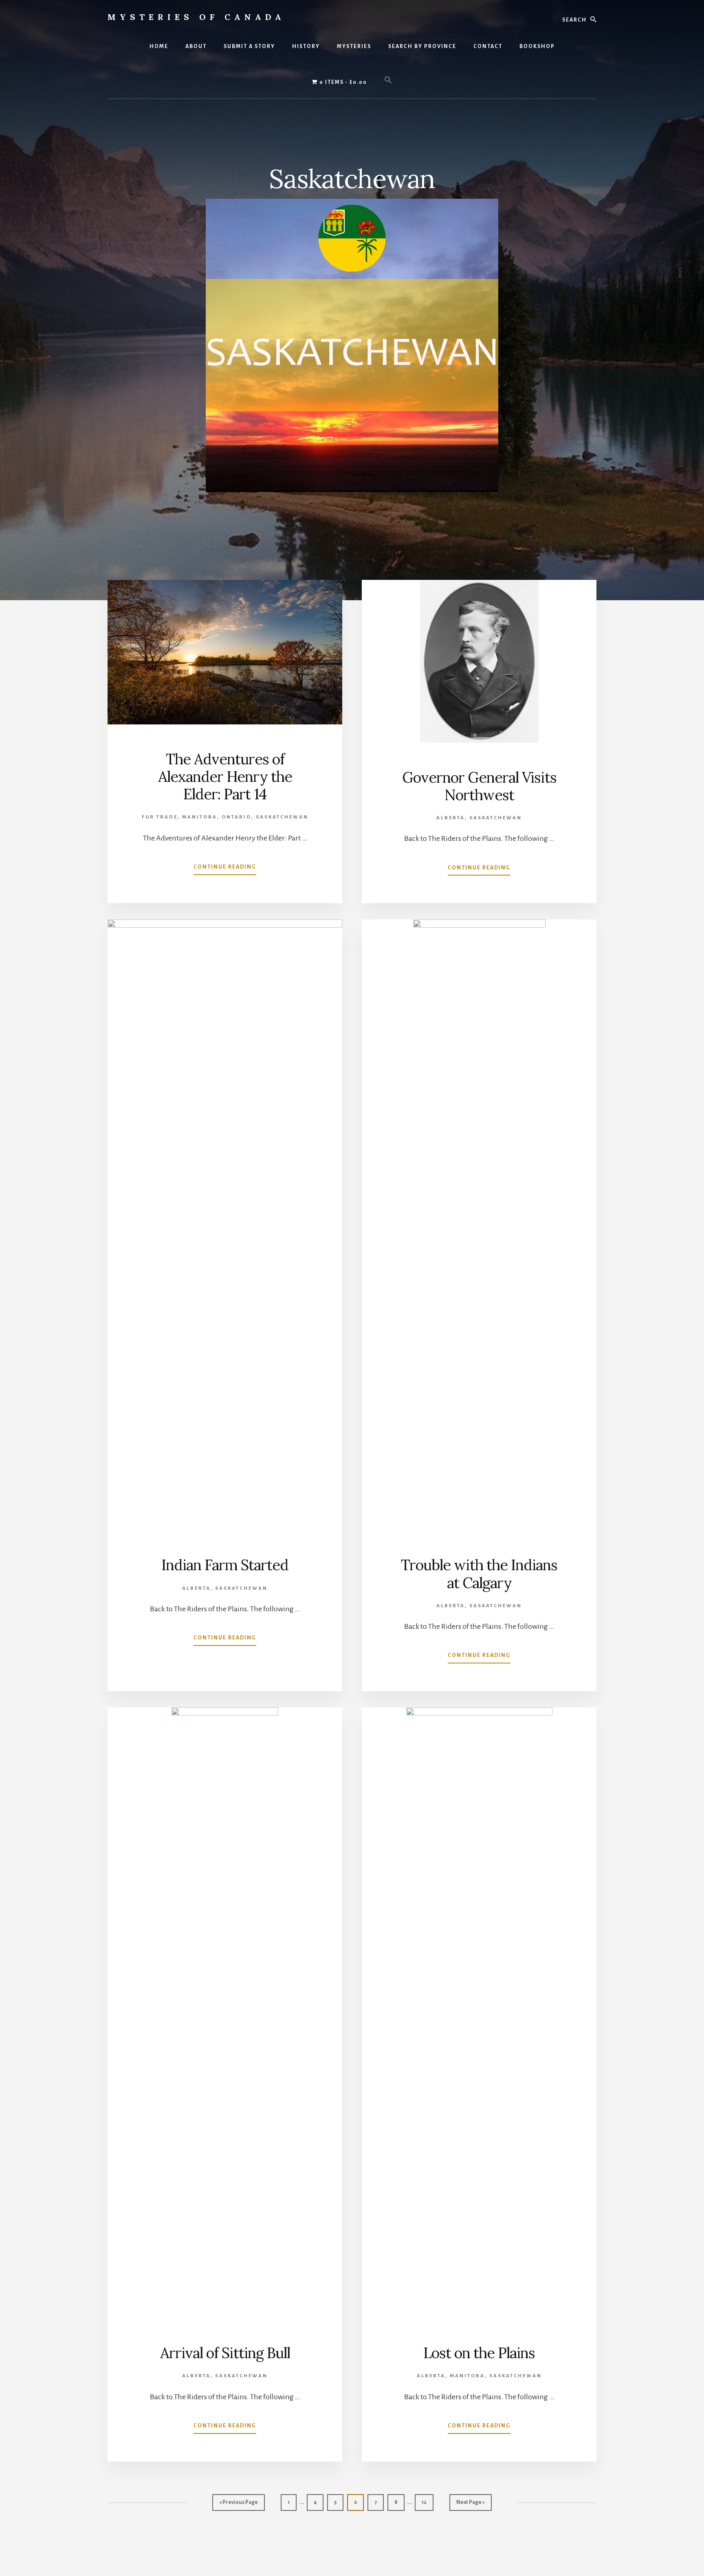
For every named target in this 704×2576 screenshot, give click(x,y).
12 (427, 2505)
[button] (388, 81)
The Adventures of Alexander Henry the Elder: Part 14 (225, 777)
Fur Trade (160, 817)
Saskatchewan (282, 817)
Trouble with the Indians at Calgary (479, 1574)
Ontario (236, 817)
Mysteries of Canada (196, 17)
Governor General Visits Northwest (479, 786)
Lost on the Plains (479, 2353)
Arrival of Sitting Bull (225, 2353)
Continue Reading (225, 869)
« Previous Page (239, 2505)
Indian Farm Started (225, 1565)
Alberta (451, 818)
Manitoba (200, 817)
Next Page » (470, 2505)
